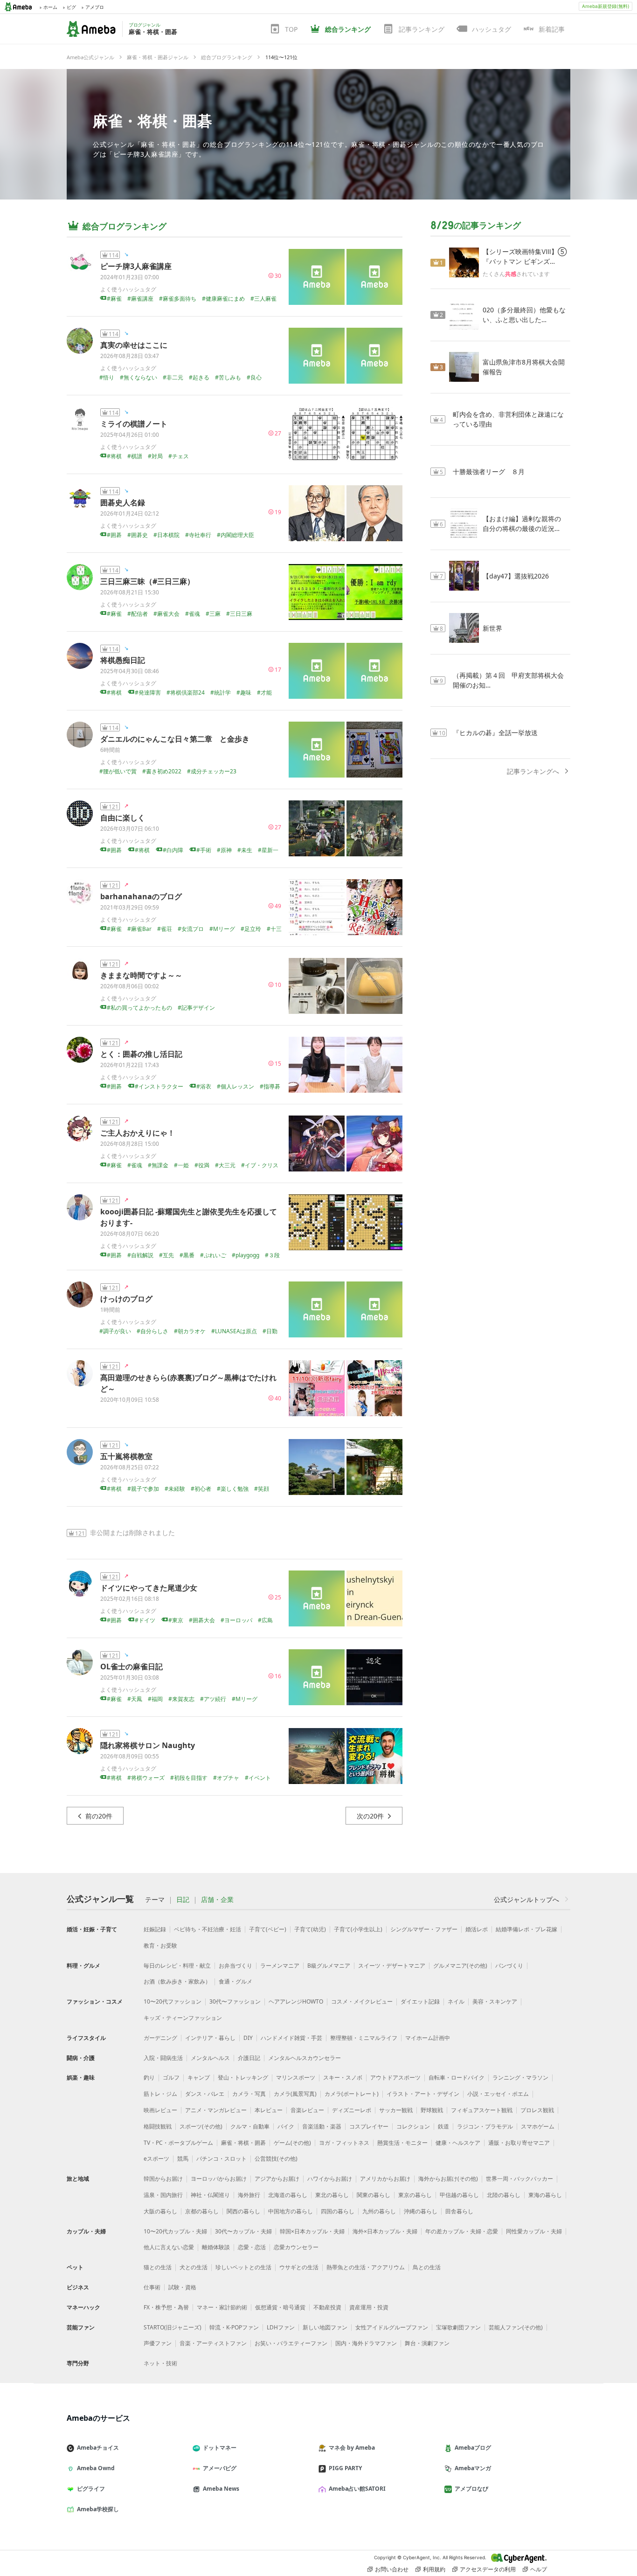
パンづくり (509, 1966)
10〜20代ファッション (173, 2001)
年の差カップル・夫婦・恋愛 (462, 2231)
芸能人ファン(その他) (516, 2327)
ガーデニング (160, 2038)
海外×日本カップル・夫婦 (385, 2231)
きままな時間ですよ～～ (141, 975)
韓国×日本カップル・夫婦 (312, 2231)
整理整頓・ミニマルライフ (364, 2038)
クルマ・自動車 (250, 2126)
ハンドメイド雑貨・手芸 (291, 2038)
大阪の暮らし (160, 2211)
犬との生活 (194, 2267)
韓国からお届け (163, 2179)
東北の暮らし (332, 2195)
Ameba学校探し (98, 2509)
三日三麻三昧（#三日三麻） (147, 581)
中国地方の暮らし (291, 2211)
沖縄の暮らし (421, 2211)
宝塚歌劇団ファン (458, 2327)
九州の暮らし (379, 2211)
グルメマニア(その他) (460, 1966)
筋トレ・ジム (160, 2094)
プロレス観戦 (537, 2110)
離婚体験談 (216, 2247)
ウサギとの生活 (299, 2267)
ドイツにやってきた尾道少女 (149, 1588)
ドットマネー (220, 2448)
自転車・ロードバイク (457, 2077)
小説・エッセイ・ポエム (498, 2094)
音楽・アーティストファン (213, 2343)
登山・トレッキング (243, 2077)
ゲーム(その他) (292, 2143)
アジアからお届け (277, 2179)
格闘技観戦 (158, 2126)
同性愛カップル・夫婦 (534, 2231)
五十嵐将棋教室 (126, 1456)
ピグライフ (91, 2489)
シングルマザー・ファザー (424, 1929)
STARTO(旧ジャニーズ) (173, 2327)
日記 (183, 1900)
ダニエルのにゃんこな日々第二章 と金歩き (175, 739)
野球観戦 (432, 2110)
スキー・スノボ (343, 2077)
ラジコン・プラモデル (485, 2126)
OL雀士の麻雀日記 (132, 1667)
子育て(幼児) (310, 1929)
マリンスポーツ (296, 2077)
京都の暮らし (202, 2211)
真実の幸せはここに (134, 345)
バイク (286, 2126)
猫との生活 (158, 2267)
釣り (149, 2077)
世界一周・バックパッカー (519, 2179)
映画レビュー (160, 2110)
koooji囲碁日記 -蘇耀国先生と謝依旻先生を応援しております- (189, 1217)
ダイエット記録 (420, 2001)
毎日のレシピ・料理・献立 (177, 1966)
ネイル (456, 2001)
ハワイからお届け (330, 2179)
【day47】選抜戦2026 (516, 576)
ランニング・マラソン (520, 2077)
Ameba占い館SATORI (357, 2489)
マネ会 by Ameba (352, 2448)
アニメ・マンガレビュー (216, 2110)
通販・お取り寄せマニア (519, 2143)
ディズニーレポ (352, 2110)
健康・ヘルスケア (458, 2143)
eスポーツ (156, 2159)
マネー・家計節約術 (222, 2307)
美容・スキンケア (495, 2001)
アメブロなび (471, 2489)
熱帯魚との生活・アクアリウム (366, 2267)
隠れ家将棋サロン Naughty (148, 1745)
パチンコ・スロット (222, 2159)
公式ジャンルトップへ (526, 1899)
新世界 (492, 628)
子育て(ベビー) (268, 1929)
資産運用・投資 (369, 2307)
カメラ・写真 (249, 2094)
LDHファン (281, 2327)
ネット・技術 (160, 2363)
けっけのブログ (126, 1299)
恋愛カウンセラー (296, 2247)
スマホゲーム (538, 2126)
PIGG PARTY (345, 2468)
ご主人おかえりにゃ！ (138, 1133)
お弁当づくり (235, 1966)
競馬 (183, 2159)
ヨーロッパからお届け (219, 2179)
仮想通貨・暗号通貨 (280, 2307)
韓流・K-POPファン (234, 2327)
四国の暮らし (338, 2211)
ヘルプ (539, 2569)
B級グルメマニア (329, 1966)
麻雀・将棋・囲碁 (152, 121)
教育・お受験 (160, 1946)
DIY (248, 2038)
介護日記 (249, 2058)
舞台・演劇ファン (427, 2343)
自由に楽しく (123, 818)
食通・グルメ (235, 1981)
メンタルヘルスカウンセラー (305, 2058)
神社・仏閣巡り (210, 2195)
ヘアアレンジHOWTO (296, 2001)
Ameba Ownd (96, 2468)
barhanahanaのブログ (141, 896)
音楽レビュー (307, 2110)
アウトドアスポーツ (395, 2077)
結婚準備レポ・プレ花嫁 (526, 1929)
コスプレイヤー (369, 2126)
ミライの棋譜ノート (134, 424)
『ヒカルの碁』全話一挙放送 (495, 733)
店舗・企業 (217, 1900)
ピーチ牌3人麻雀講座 (136, 266)
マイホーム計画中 (428, 2038)
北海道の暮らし (288, 2195)
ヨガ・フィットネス (344, 2143)
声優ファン (158, 2343)
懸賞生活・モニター (402, 2143)
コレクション (413, 2126)
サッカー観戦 (396, 2110)
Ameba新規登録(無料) (606, 6)
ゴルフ (171, 2077)
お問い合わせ (392, 2569)
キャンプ (199, 2077)
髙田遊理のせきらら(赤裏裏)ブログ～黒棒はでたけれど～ (188, 1383)
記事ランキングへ (533, 771)
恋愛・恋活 (252, 2247)
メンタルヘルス (210, 2058)
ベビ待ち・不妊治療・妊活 (208, 1929)
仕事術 (152, 2287)
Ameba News (221, 2489)
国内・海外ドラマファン (366, 2343)
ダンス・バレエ (205, 2094)
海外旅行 (249, 2195)
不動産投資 (327, 2307)
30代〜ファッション (235, 2001)
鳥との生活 (427, 2267)
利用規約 (434, 2569)
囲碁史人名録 (123, 503)
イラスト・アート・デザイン (423, 2094)
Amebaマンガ (473, 2468)
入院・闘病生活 (163, 2058)
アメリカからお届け (385, 2179)
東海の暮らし (545, 2195)
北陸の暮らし (504, 2195)
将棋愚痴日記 (123, 660)
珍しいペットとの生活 (243, 2267)
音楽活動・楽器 (322, 2126)
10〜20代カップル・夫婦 (175, 2231)
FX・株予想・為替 (166, 2307)
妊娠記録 (155, 1929)
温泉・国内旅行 (163, 2195)
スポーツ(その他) (201, 2126)
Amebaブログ (473, 2448)
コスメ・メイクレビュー (362, 2001)
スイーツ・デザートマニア (392, 1966)
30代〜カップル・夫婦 (243, 2231)
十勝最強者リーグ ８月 (489, 472)
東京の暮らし (415, 2195)
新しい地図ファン (325, 2327)
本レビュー (269, 2110)
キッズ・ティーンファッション (183, 2018)
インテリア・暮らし (210, 2038)
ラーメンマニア (280, 1966)
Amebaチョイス (98, 2448)
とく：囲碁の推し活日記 (141, 1054)
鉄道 (443, 2126)
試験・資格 (182, 2287)
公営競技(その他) (276, 2159)
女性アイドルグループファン (392, 2327)
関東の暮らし (374, 2195)
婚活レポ (477, 1929)
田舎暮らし (459, 2211)
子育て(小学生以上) (358, 1929)
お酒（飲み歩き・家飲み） (177, 1981)
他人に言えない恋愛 (169, 2247)
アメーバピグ (220, 2468)
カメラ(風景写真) (295, 2094)
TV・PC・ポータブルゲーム (178, 2143)
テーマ (155, 1900)
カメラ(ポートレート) (352, 2094)
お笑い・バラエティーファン (291, 2343)
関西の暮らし (243, 2211)
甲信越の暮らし (459, 2195)
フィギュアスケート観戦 (482, 2110)
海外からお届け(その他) (448, 2179)
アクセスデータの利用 (488, 2569)
